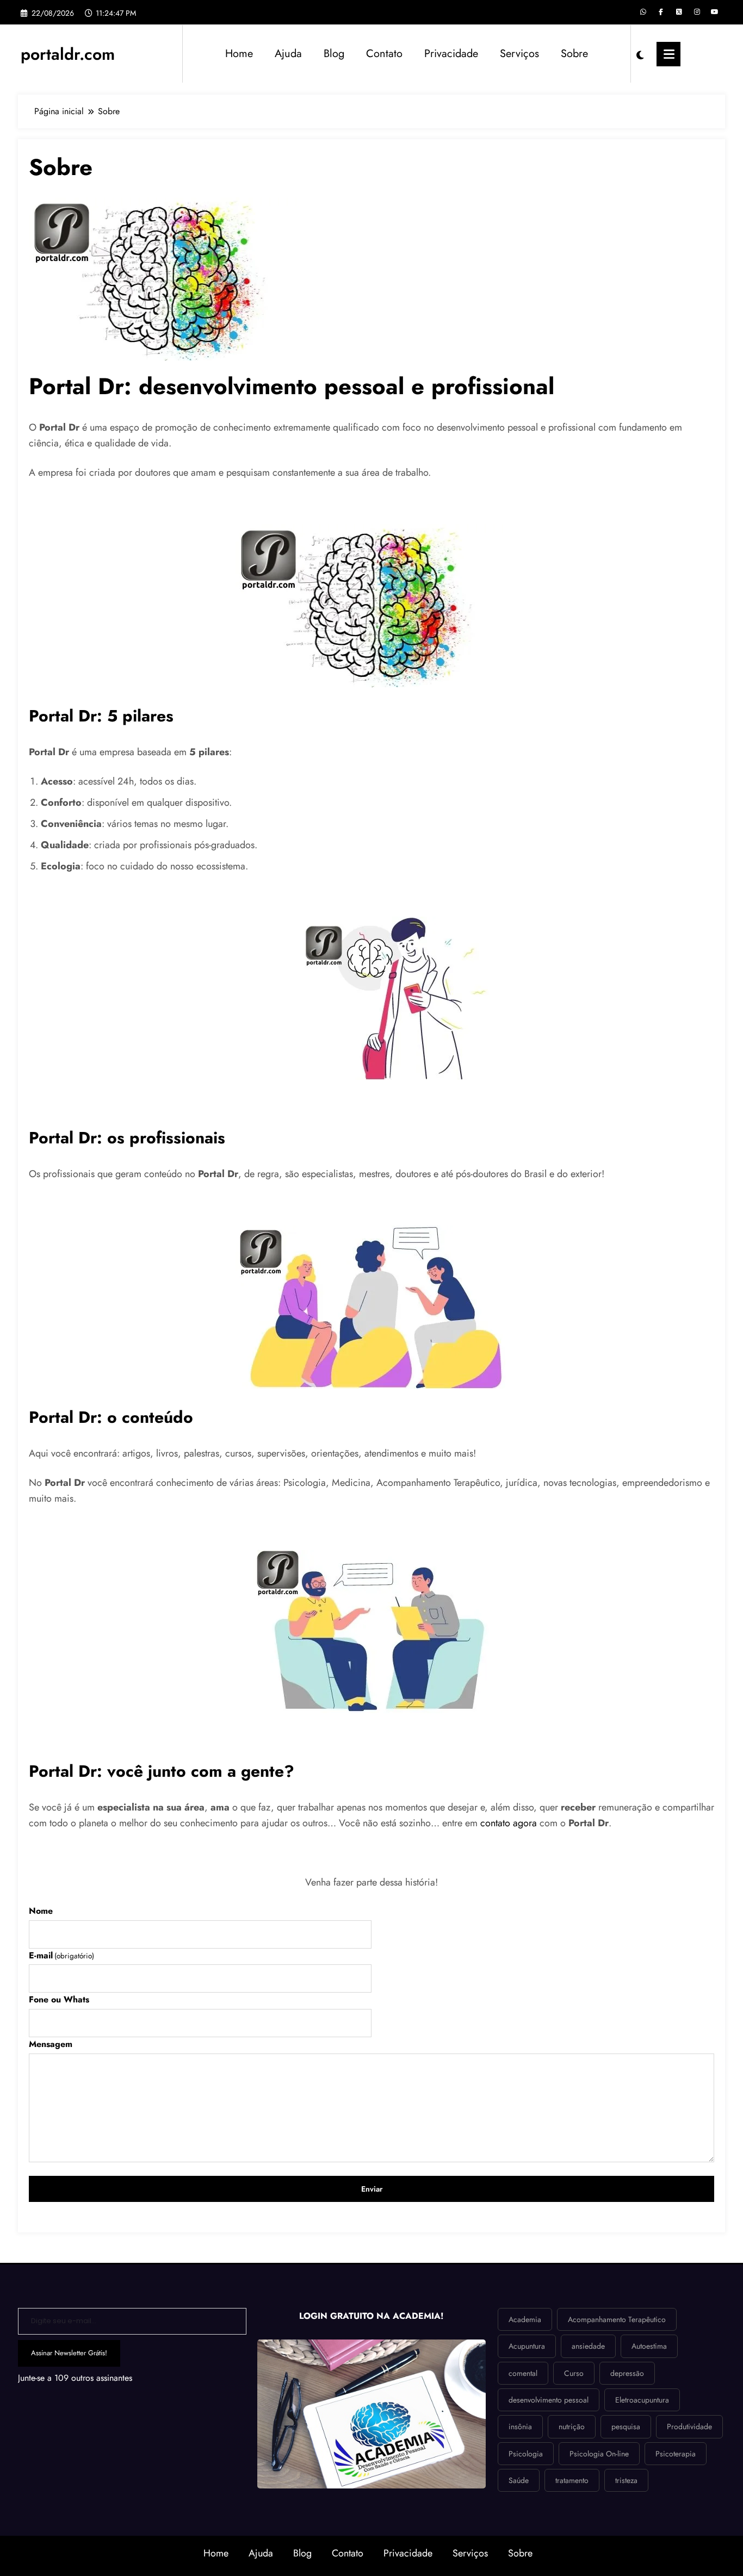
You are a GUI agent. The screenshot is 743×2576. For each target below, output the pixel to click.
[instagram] (697, 12)
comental (523, 2373)
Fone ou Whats (59, 1999)
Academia (525, 2319)
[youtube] (715, 12)
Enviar (372, 2189)
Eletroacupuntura (642, 2400)
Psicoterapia (676, 2454)
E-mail (61, 1955)
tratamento (572, 2480)
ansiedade (588, 2346)
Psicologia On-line (599, 2454)
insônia (520, 2426)
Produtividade (689, 2426)
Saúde (519, 2480)
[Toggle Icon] (668, 54)
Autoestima (649, 2346)
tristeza (626, 2480)
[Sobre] (165, 278)
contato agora (509, 1823)
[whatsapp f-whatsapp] (643, 12)
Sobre (574, 54)
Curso (574, 2373)
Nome (41, 1911)
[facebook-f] (661, 12)
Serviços (519, 54)
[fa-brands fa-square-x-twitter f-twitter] (679, 12)
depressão (627, 2373)
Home (239, 54)
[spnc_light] (640, 54)
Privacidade (451, 54)
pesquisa (626, 2426)
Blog (334, 54)
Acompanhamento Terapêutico (617, 2319)
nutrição (572, 2426)
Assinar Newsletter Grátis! (69, 2353)
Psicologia (526, 2454)
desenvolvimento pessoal (549, 2400)
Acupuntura (527, 2346)
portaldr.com (68, 54)
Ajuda (288, 54)
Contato (384, 54)
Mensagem (51, 2044)
